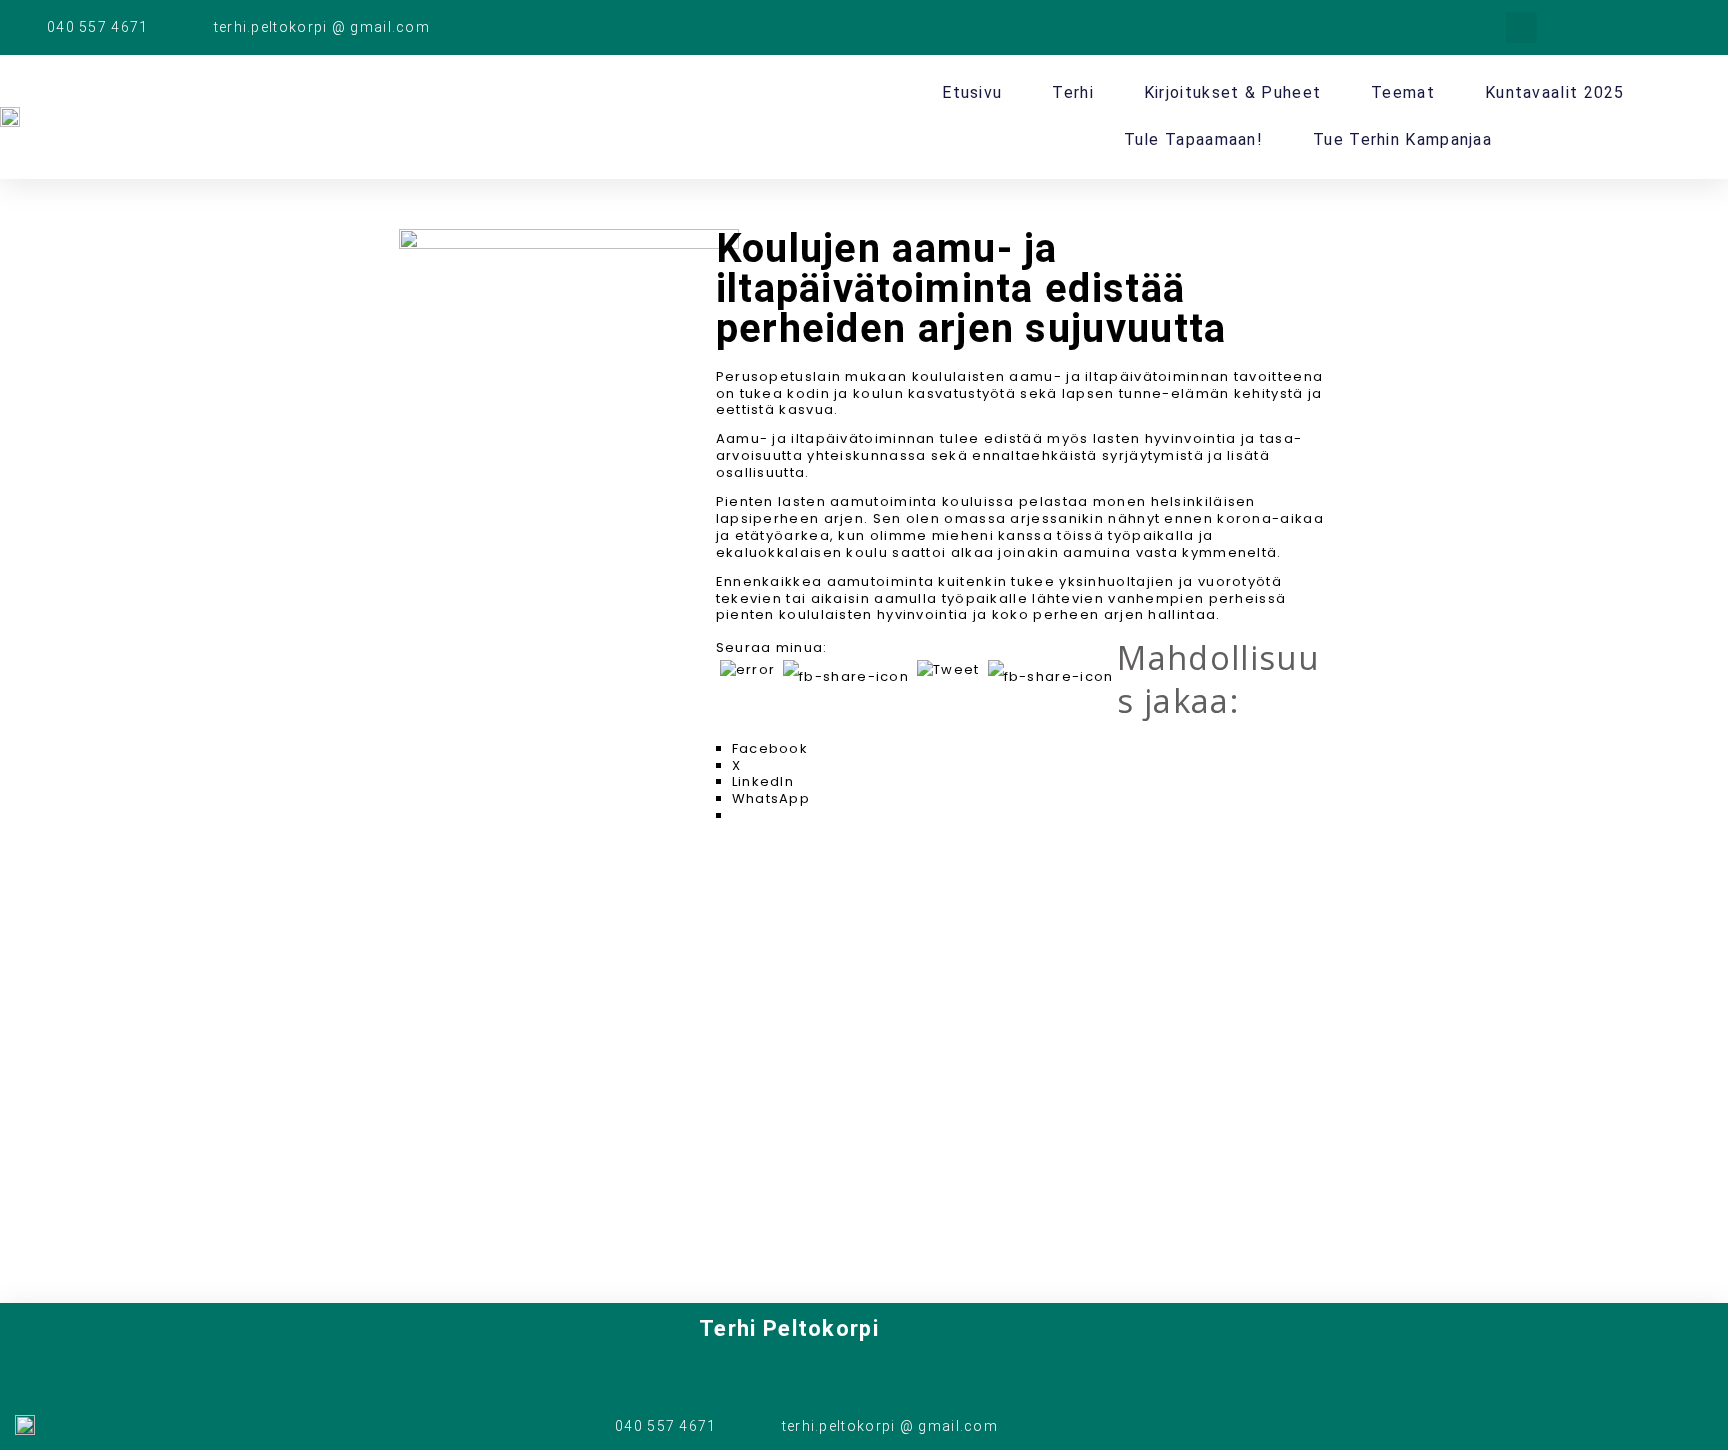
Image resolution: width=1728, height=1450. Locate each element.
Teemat (1403, 92)
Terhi (1073, 92)
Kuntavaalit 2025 (1555, 92)
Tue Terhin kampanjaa (1402, 139)
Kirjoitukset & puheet (1232, 92)
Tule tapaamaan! (1194, 139)
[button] (1521, 27)
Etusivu (972, 92)
